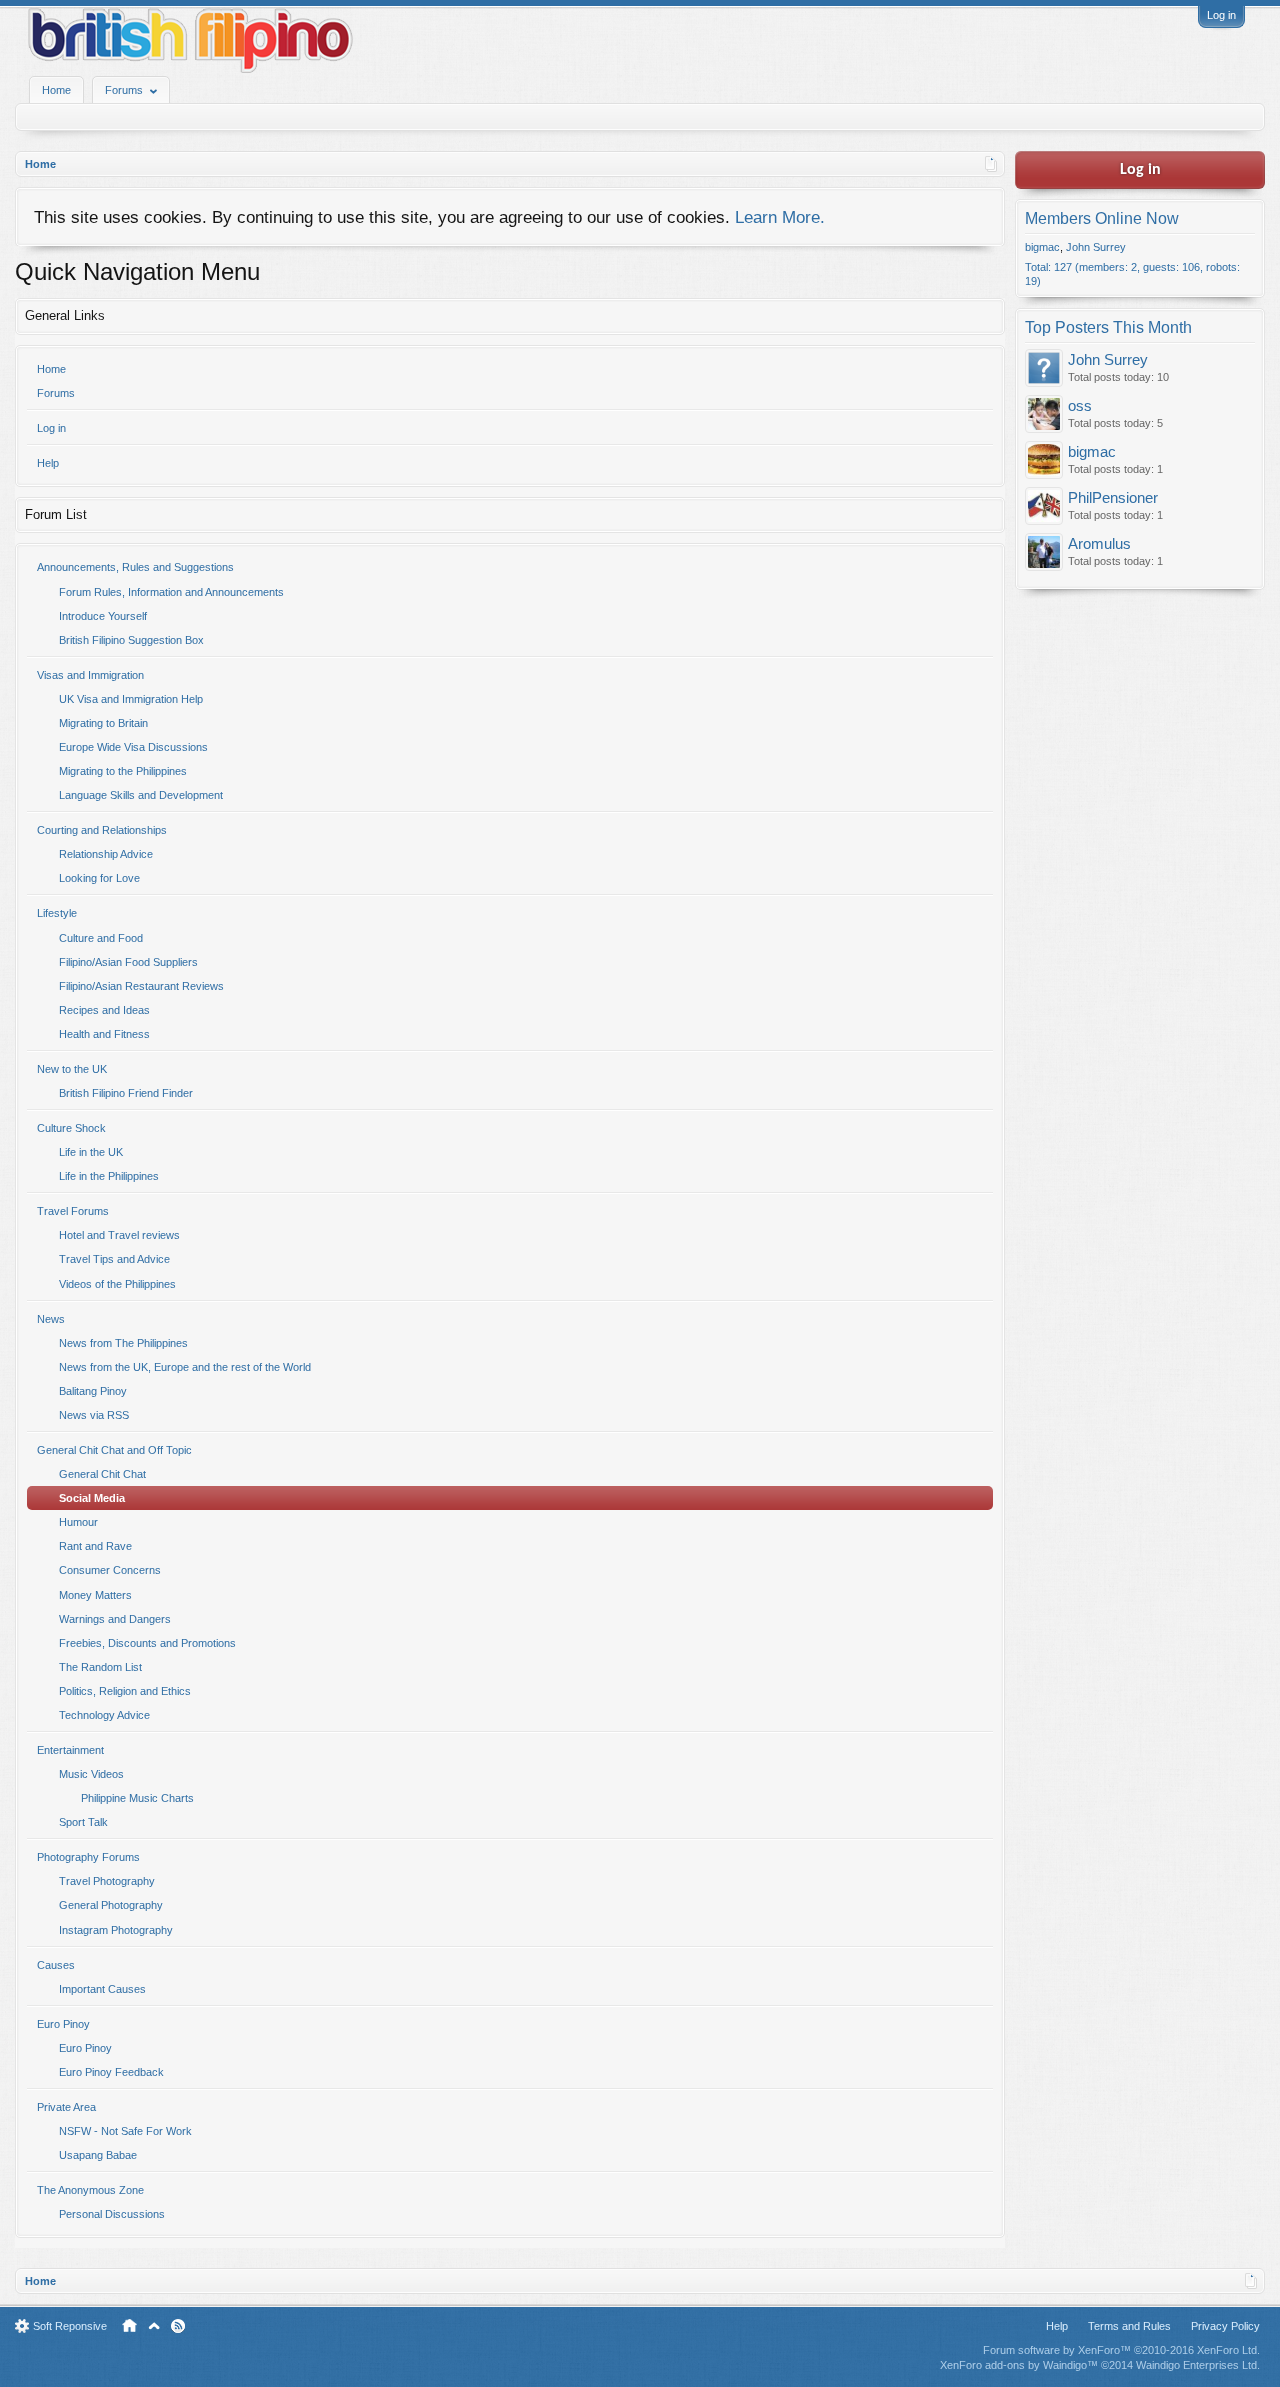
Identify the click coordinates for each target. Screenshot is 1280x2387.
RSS (178, 2326)
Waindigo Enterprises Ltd (1196, 2365)
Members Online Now (1102, 218)
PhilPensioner (1113, 498)
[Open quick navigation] (991, 164)
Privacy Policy (1225, 2326)
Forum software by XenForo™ (1121, 2350)
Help (48, 463)
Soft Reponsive (70, 2326)
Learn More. (780, 217)
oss (1080, 406)
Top (154, 2326)
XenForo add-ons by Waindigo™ (1019, 2365)
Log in (1221, 15)
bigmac (1042, 247)
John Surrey (1096, 247)
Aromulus (1099, 544)
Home (56, 90)
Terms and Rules (1129, 2326)
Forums (56, 393)
